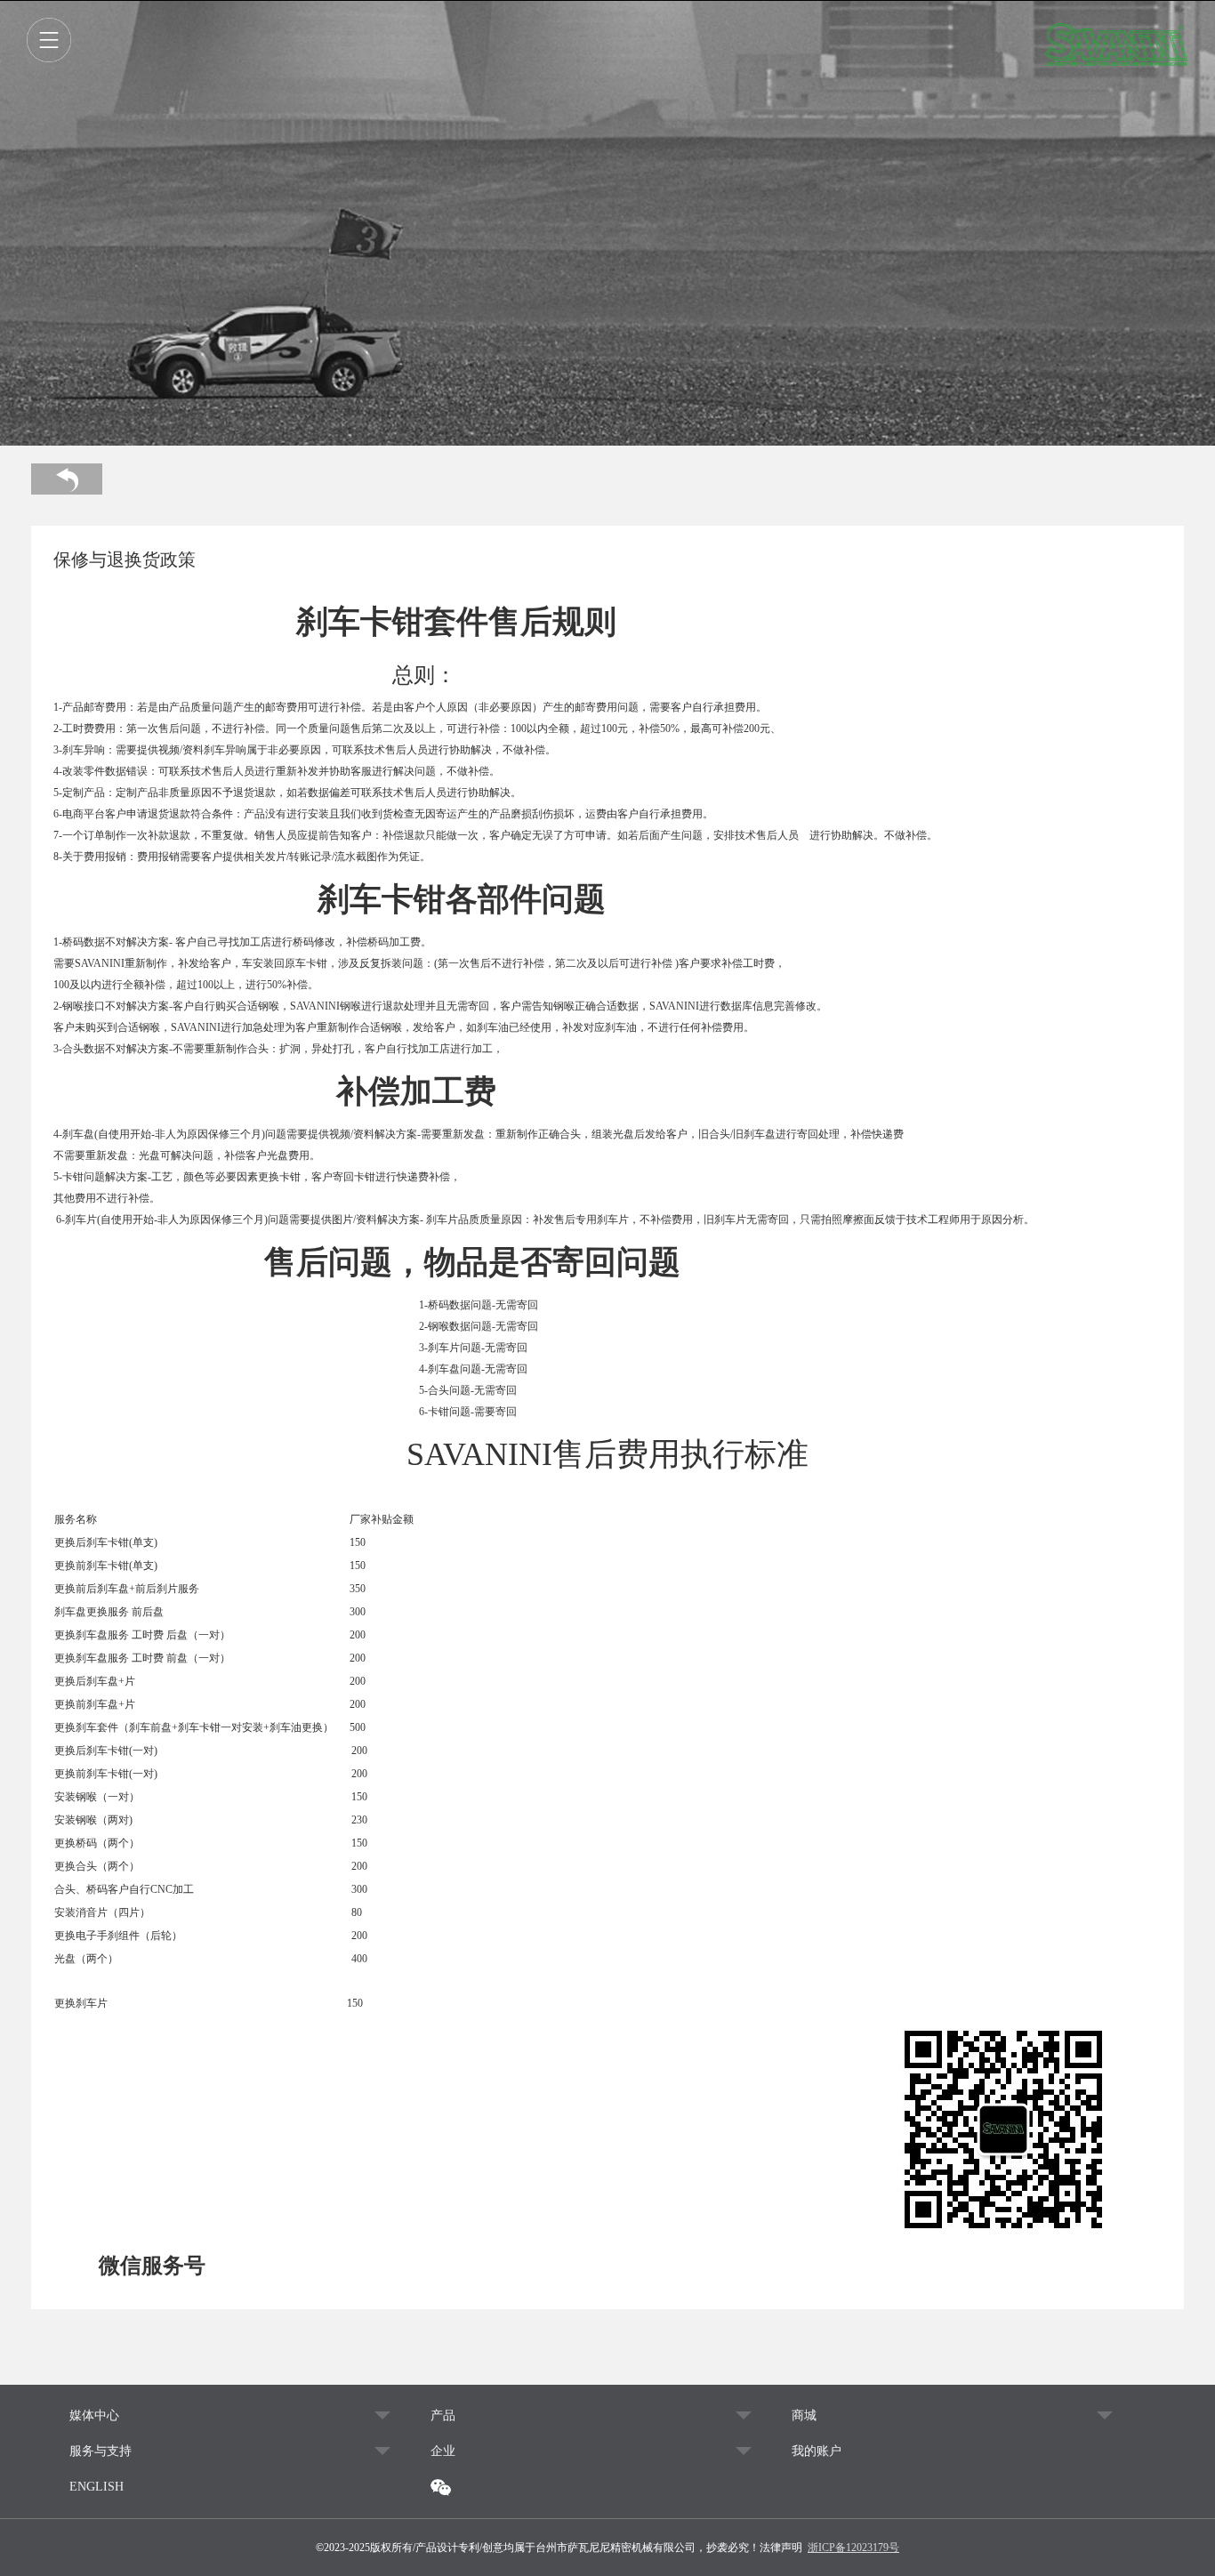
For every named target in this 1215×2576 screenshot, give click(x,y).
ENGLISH (97, 2487)
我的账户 (817, 2451)
